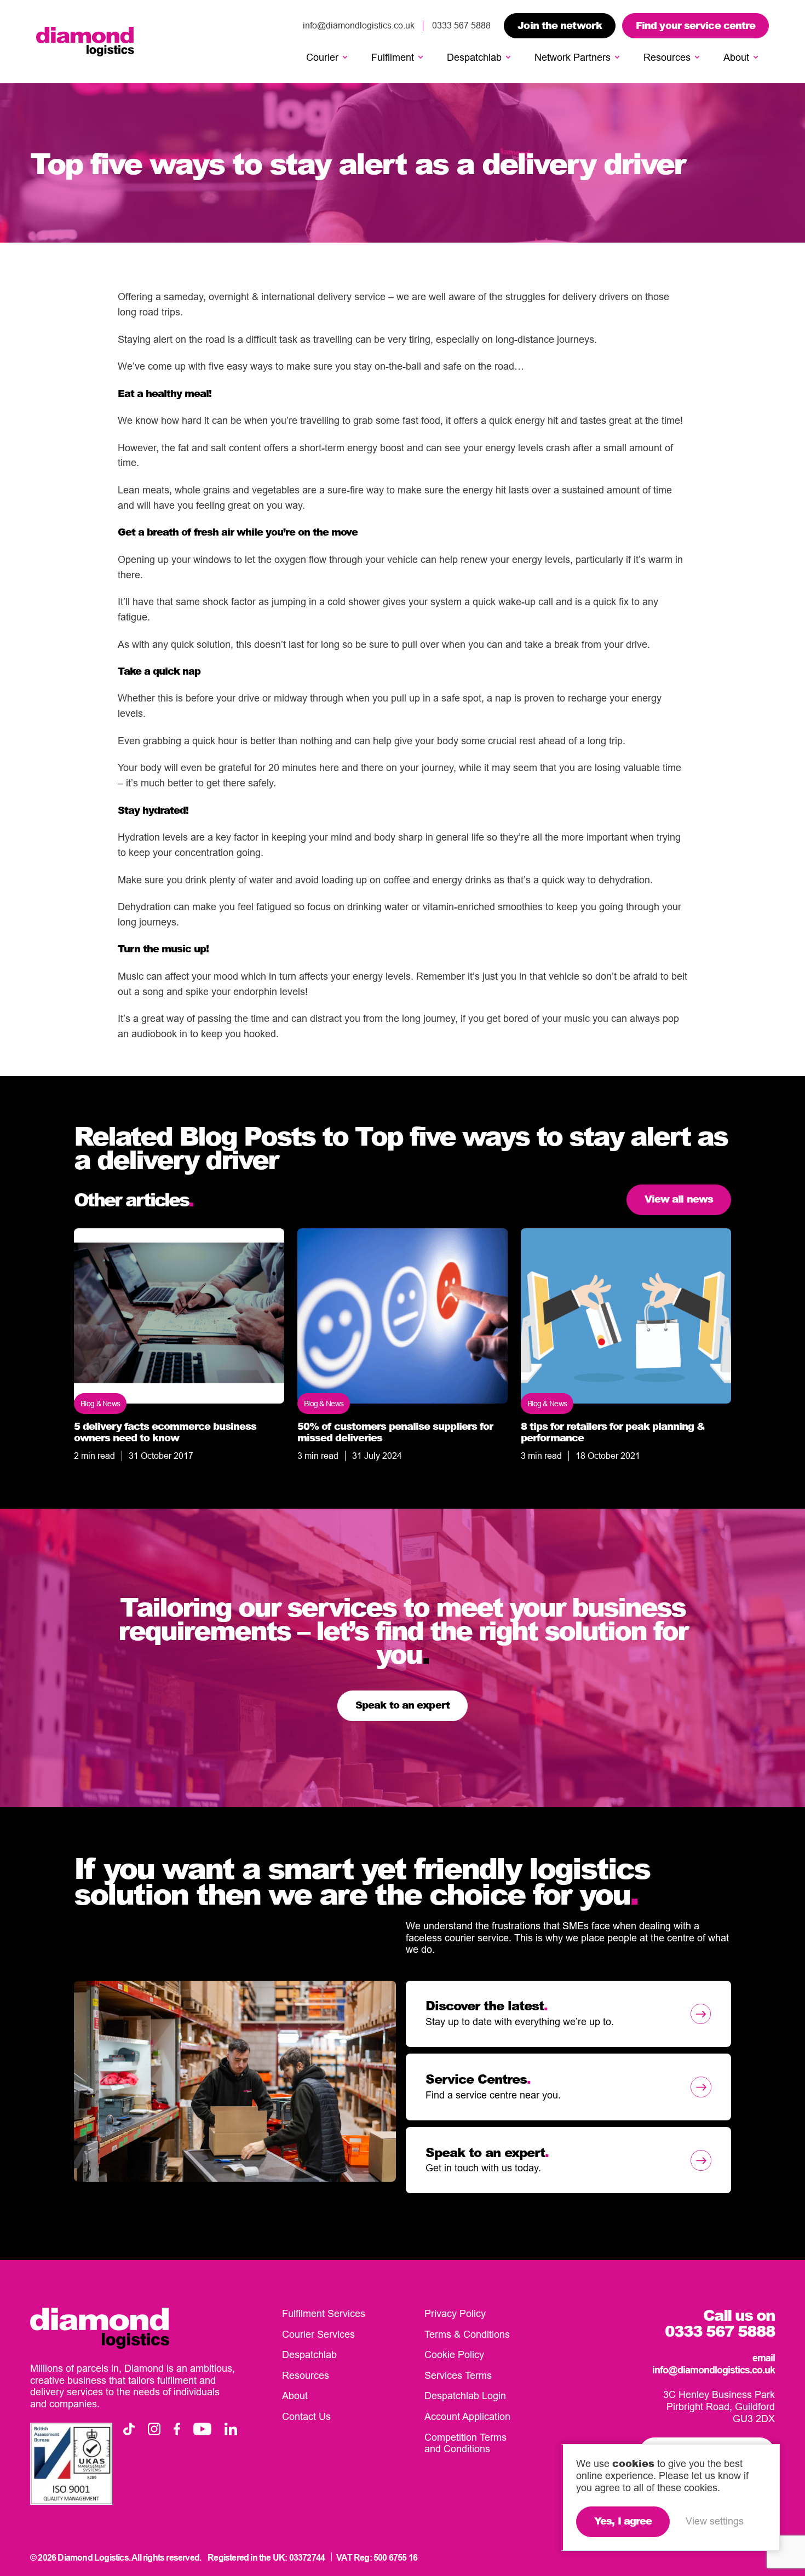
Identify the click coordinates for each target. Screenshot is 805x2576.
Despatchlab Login (465, 2396)
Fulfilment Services (324, 2313)
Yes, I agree (623, 2521)
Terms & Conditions (467, 2334)
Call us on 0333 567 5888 (720, 2323)
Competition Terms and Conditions (465, 2443)
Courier (322, 57)
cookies (633, 2463)
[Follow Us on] (129, 2429)
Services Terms (458, 2375)
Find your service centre (695, 25)
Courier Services (318, 2334)
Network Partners (573, 57)
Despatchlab (474, 57)
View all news (679, 1199)
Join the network (560, 25)
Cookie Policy (454, 2354)
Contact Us (306, 2416)
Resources (667, 57)
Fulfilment (393, 57)
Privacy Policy (455, 2313)
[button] (345, 58)
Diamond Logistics (85, 42)
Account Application (467, 2416)
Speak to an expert (403, 1705)
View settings (715, 2521)
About (736, 57)
